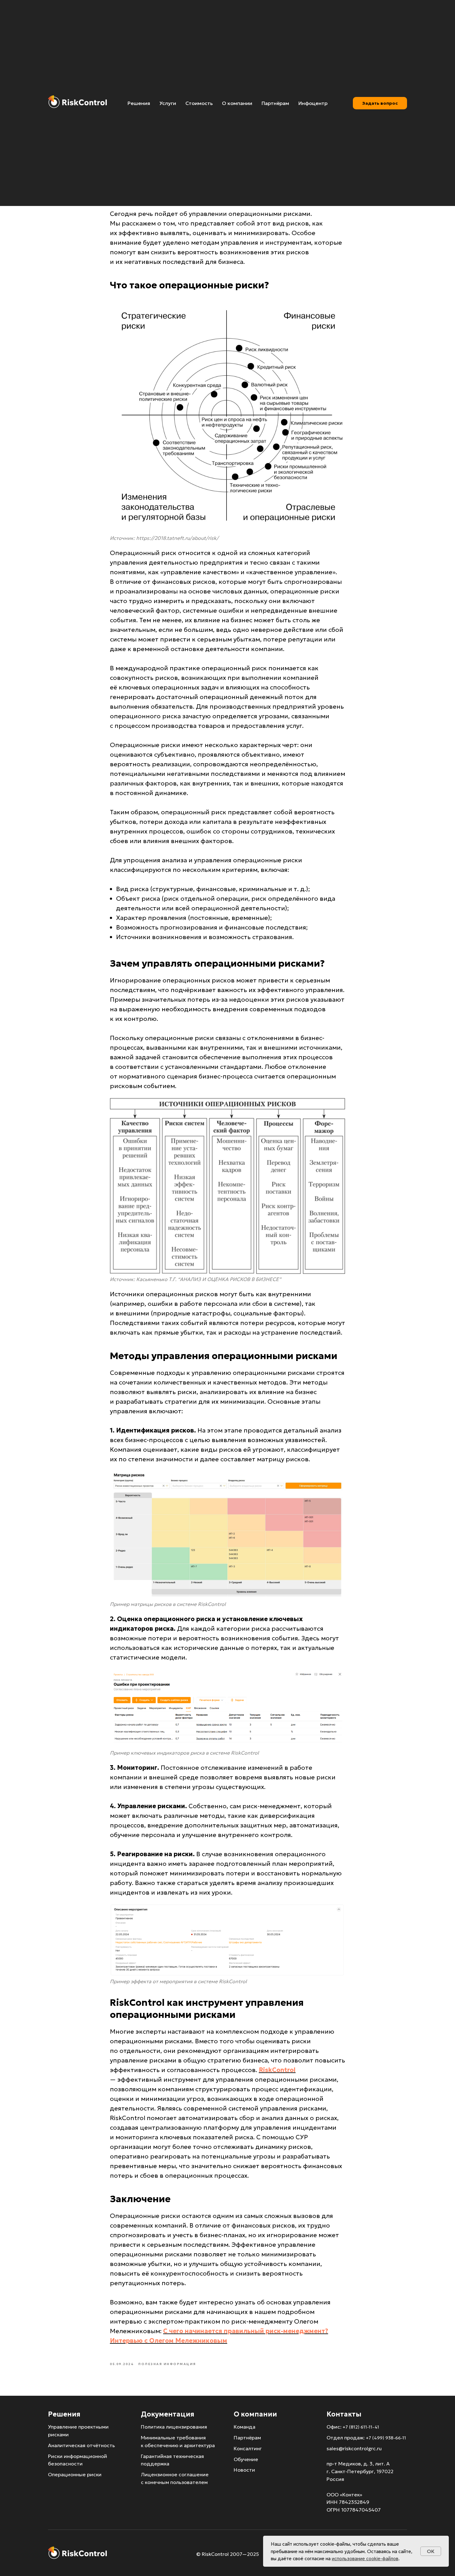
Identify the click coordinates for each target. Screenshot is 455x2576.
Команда (245, 2427)
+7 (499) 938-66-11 (386, 2438)
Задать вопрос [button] (380, 103)
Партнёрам (275, 103)
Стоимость (199, 103)
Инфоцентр (313, 103)
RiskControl (277, 2070)
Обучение (246, 2459)
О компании (237, 103)
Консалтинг (248, 2448)
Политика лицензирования (174, 2427)
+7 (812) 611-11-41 (361, 2427)
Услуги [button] (168, 103)
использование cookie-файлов (365, 2559)
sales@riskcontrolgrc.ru (354, 2448)
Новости (244, 2470)
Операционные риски (75, 2474)
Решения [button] (139, 103)
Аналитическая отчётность (81, 2445)
